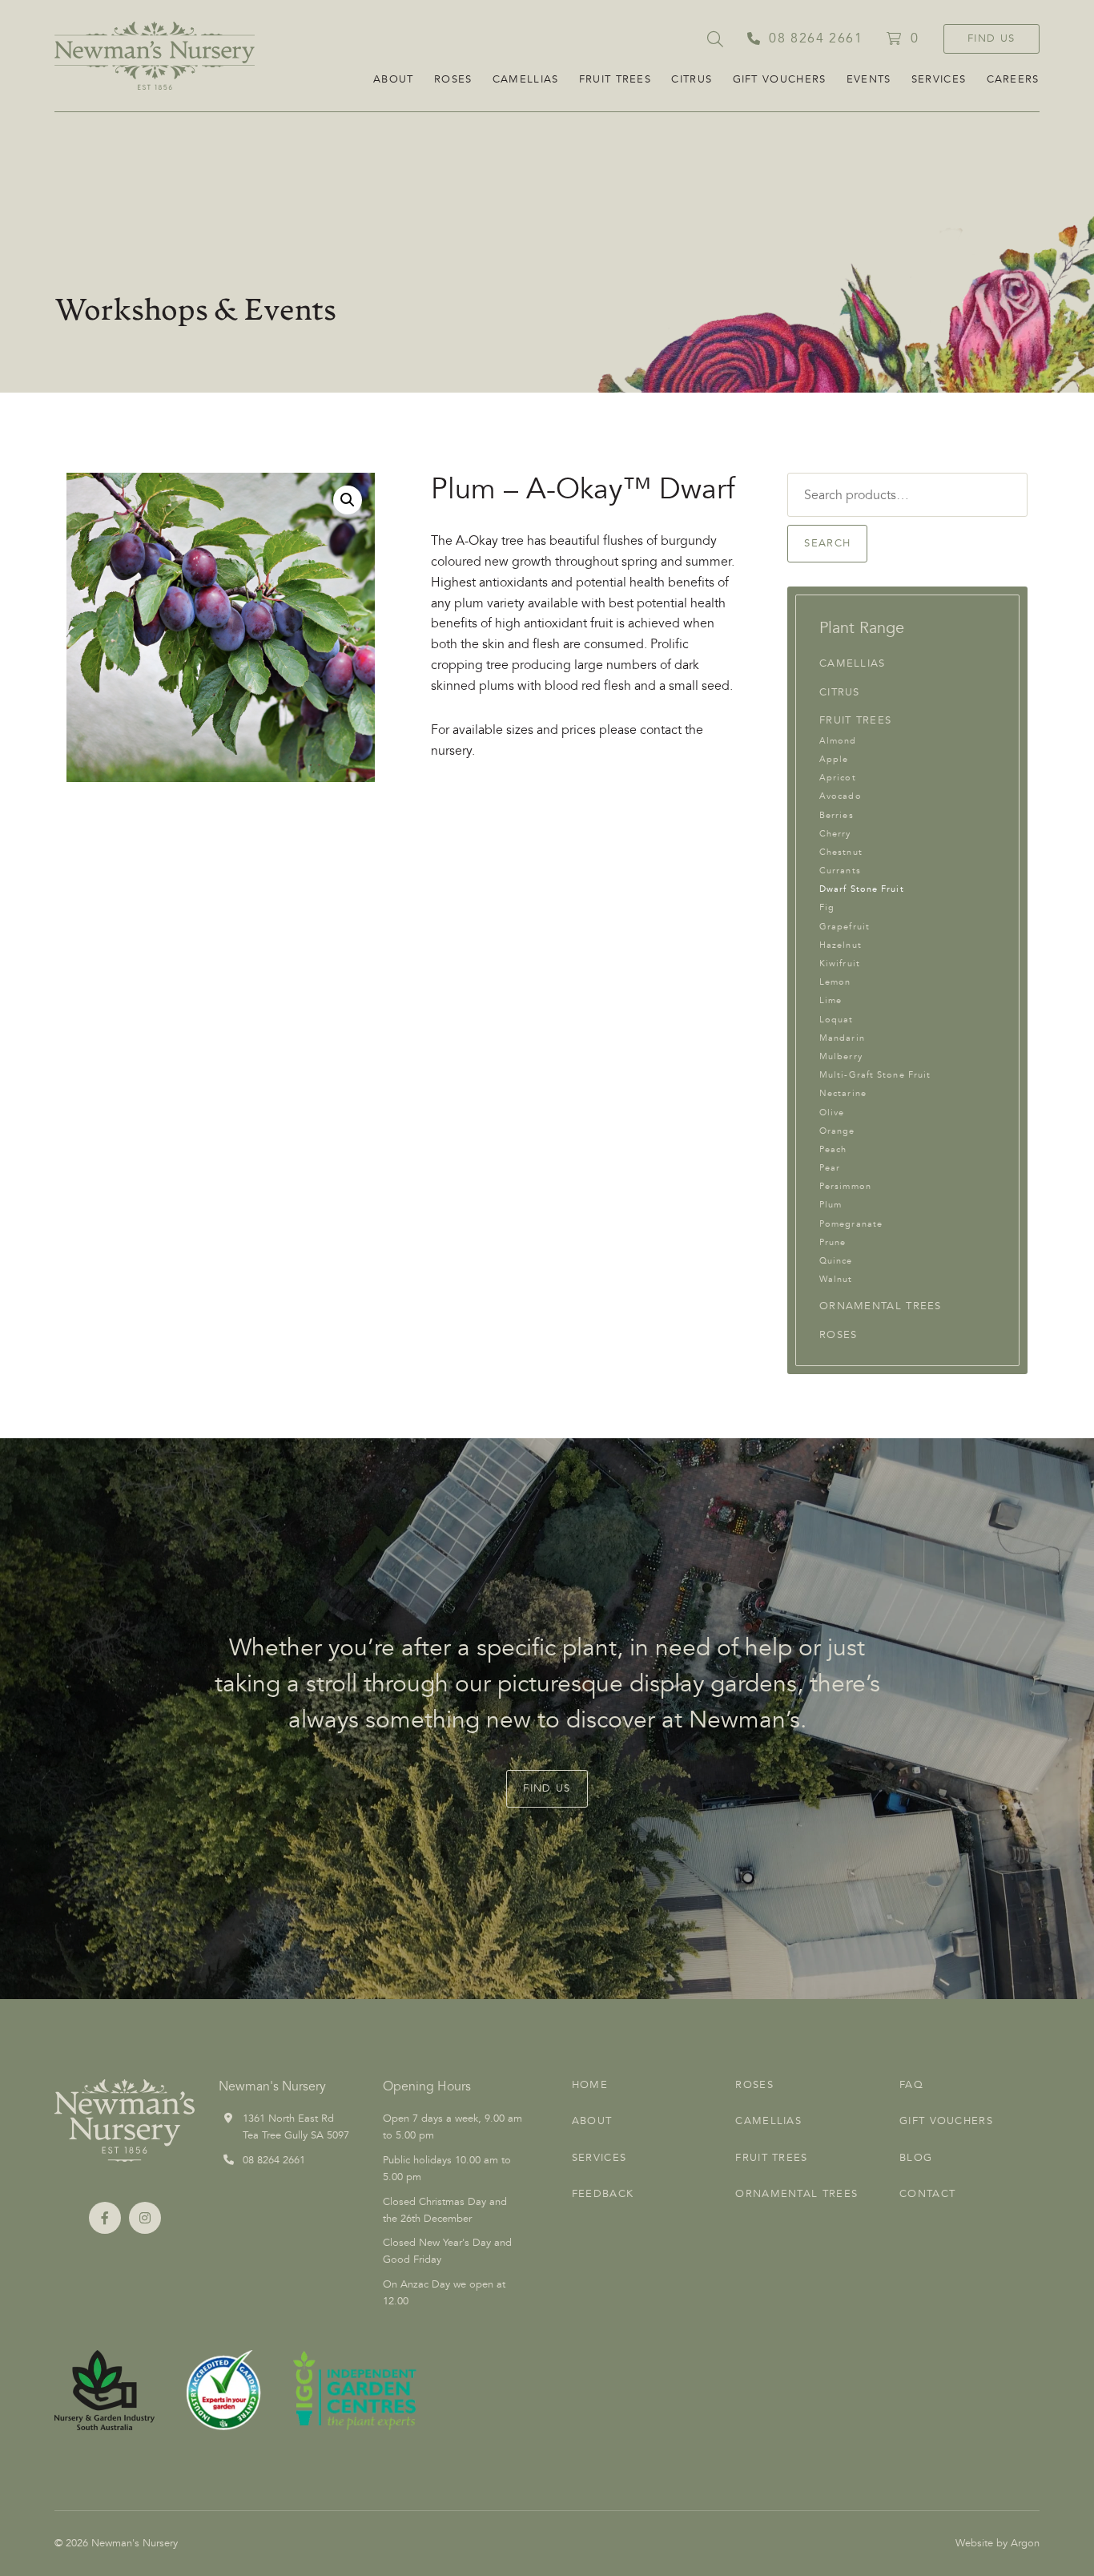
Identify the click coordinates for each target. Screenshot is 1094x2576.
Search (827, 543)
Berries (837, 815)
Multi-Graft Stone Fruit (875, 1075)
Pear (830, 1168)
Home (590, 2085)
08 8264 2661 (274, 2160)
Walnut (836, 1279)
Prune (833, 1242)
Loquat (837, 1020)
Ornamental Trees (881, 1306)
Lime (831, 1000)
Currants (840, 871)
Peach (833, 1149)
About (394, 79)
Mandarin (842, 1038)
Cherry (835, 834)
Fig (827, 907)
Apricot (838, 778)
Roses (453, 79)
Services (939, 79)
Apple (834, 759)
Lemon (835, 982)
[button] (348, 500)
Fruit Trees (615, 79)
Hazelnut (841, 945)
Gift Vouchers (780, 79)
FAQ (911, 2085)
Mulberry (841, 1056)
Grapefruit (845, 927)
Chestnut (841, 852)
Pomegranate (851, 1224)
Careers (1013, 79)
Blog (916, 2158)
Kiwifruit (840, 963)
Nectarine (843, 1093)
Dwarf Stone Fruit (862, 889)
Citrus (692, 79)
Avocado (841, 796)
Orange (837, 1131)
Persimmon (845, 1186)
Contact (927, 2194)
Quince (836, 1261)
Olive (832, 1113)
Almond (838, 741)
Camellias (526, 79)
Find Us (991, 38)
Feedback (603, 2194)
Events (869, 79)
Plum (831, 1205)
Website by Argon (997, 2543)
